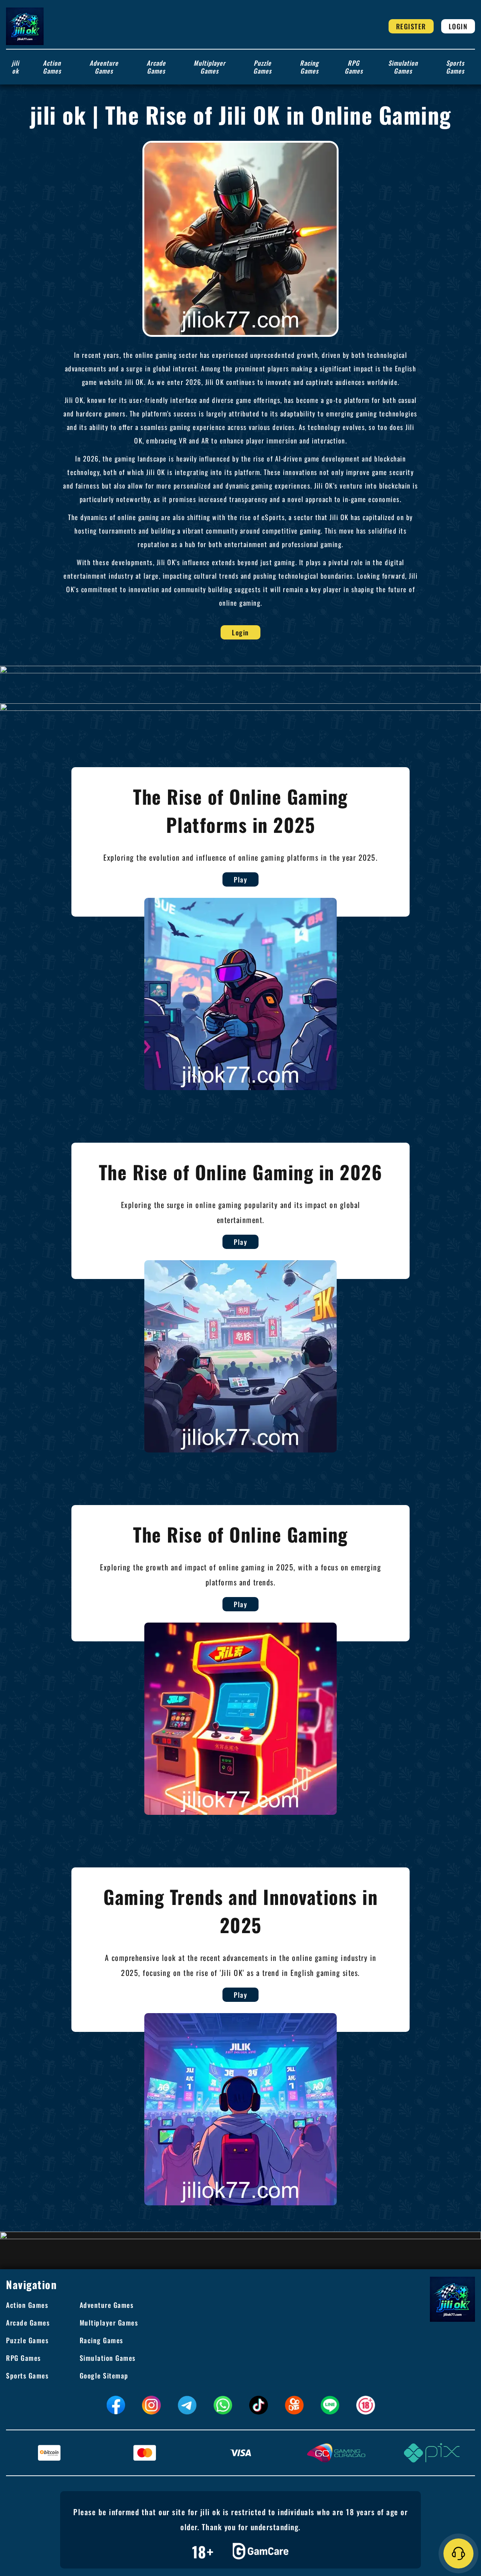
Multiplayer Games (209, 67)
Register (411, 26)
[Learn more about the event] (240, 669)
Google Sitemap (104, 2375)
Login (458, 26)
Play (240, 879)
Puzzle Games (262, 67)
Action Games (52, 67)
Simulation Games (403, 67)
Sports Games (455, 67)
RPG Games (354, 67)
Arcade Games (156, 67)
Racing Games (309, 67)
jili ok (15, 67)
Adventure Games (104, 67)
